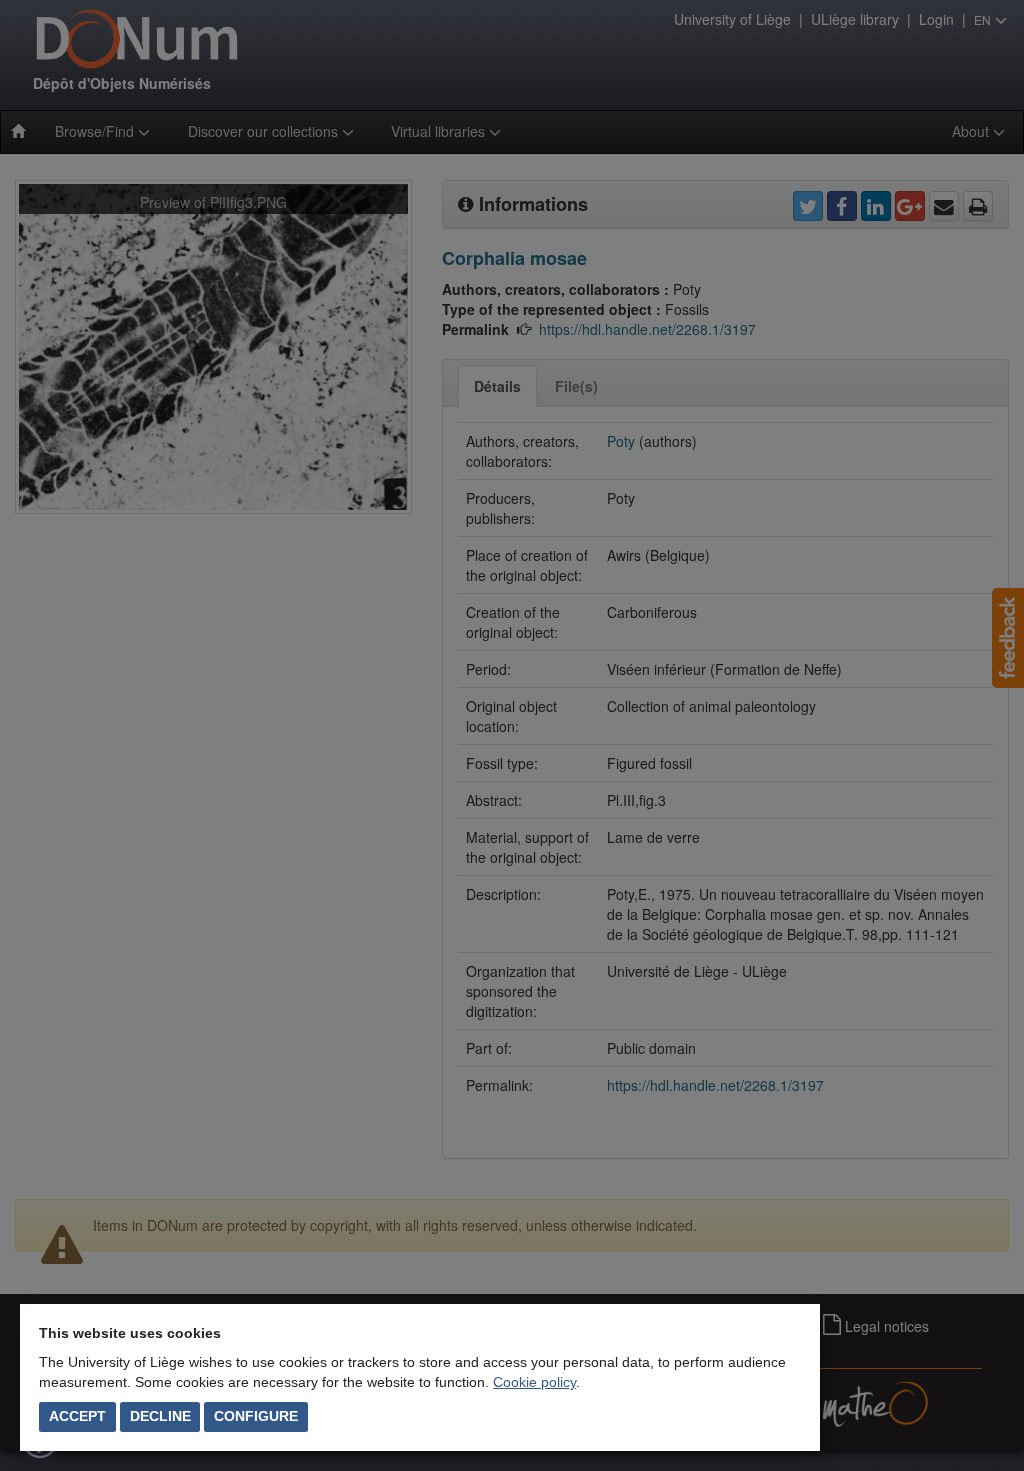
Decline (160, 1416)
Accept (77, 1416)
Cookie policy (534, 1382)
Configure (256, 1416)
